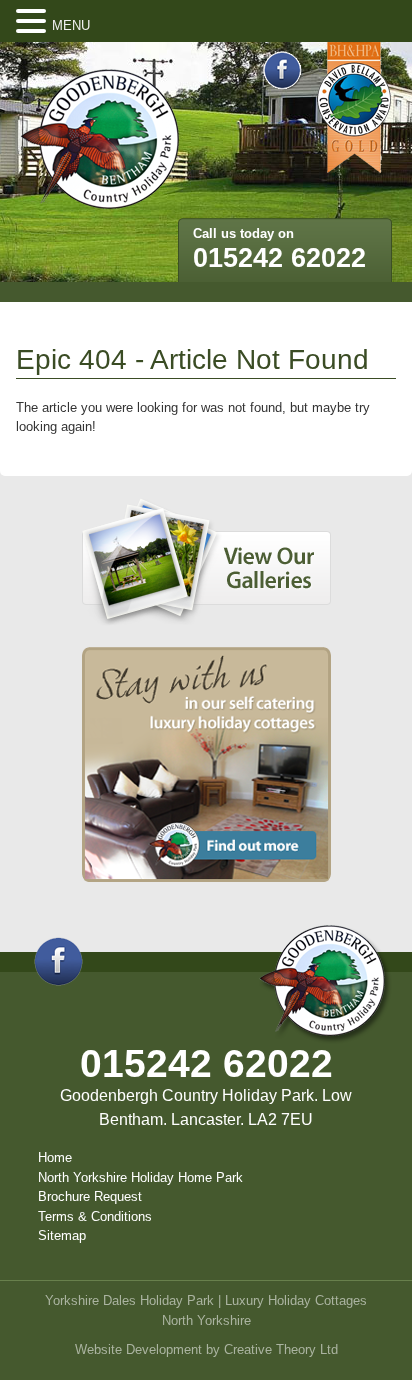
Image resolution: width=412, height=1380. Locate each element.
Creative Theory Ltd (281, 1349)
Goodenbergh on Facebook (282, 70)
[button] (34, 22)
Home (55, 1157)
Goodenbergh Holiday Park (100, 140)
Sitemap (62, 1235)
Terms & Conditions (95, 1216)
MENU (71, 25)
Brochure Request (90, 1196)
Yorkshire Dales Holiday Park (129, 1300)
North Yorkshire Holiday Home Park (140, 1177)
